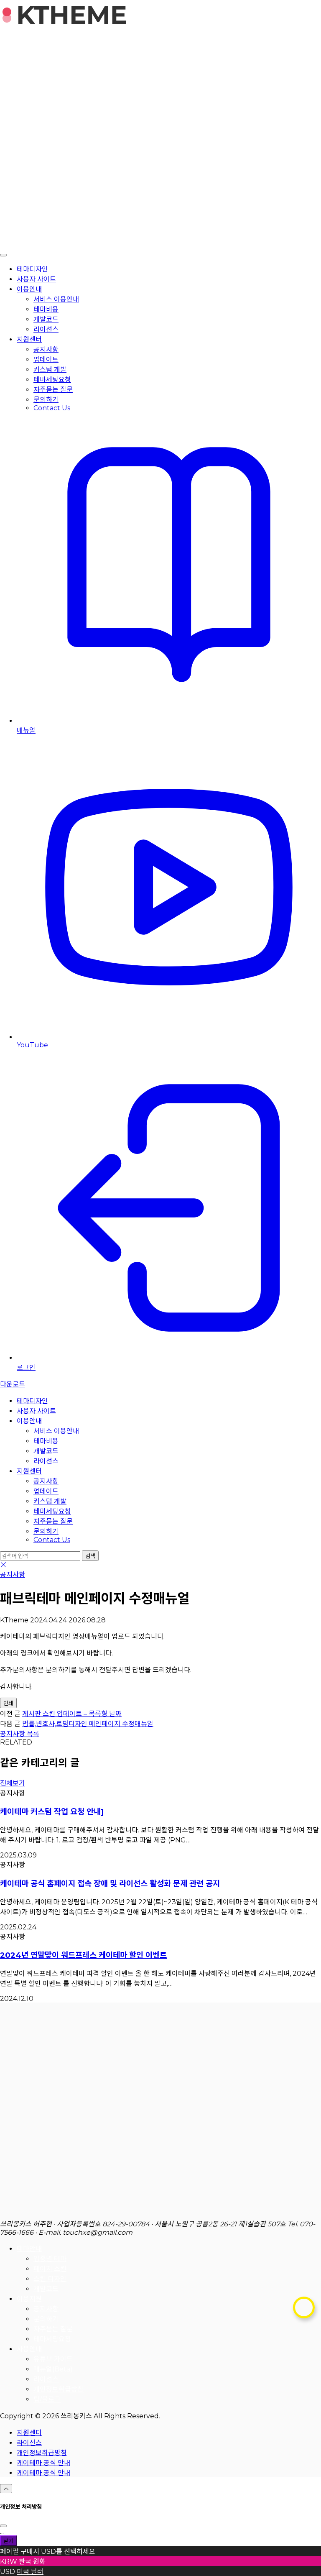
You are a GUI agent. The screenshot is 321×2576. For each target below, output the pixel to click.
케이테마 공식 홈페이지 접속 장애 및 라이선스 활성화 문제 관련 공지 (110, 1884)
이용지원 (29, 2299)
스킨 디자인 (50, 2279)
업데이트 (46, 359)
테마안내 (29, 2249)
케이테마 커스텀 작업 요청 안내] (52, 1812)
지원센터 (29, 339)
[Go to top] (6, 2489)
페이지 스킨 (50, 2269)
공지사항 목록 (20, 1734)
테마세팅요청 (52, 380)
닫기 (8, 2541)
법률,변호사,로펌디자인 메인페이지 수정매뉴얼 (88, 1724)
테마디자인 (32, 269)
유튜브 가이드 (53, 2359)
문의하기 (46, 400)
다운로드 (13, 1384)
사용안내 (29, 2349)
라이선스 (46, 329)
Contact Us (52, 408)
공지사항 (46, 349)
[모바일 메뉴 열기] (3, 255)
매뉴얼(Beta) (53, 2369)
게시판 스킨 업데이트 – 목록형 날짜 (72, 1714)
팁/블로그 (47, 2399)
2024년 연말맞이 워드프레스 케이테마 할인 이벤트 (83, 1955)
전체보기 (13, 1783)
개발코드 (46, 319)
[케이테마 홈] (160, 2214)
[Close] (3, 2526)
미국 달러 (30, 2572)
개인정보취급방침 (59, 2389)
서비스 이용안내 (56, 299)
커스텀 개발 (50, 370)
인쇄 (8, 1703)
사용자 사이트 (36, 279)
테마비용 (46, 309)
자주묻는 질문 (53, 390)
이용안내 (29, 289)
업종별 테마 (50, 2259)
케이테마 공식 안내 (43, 2463)
